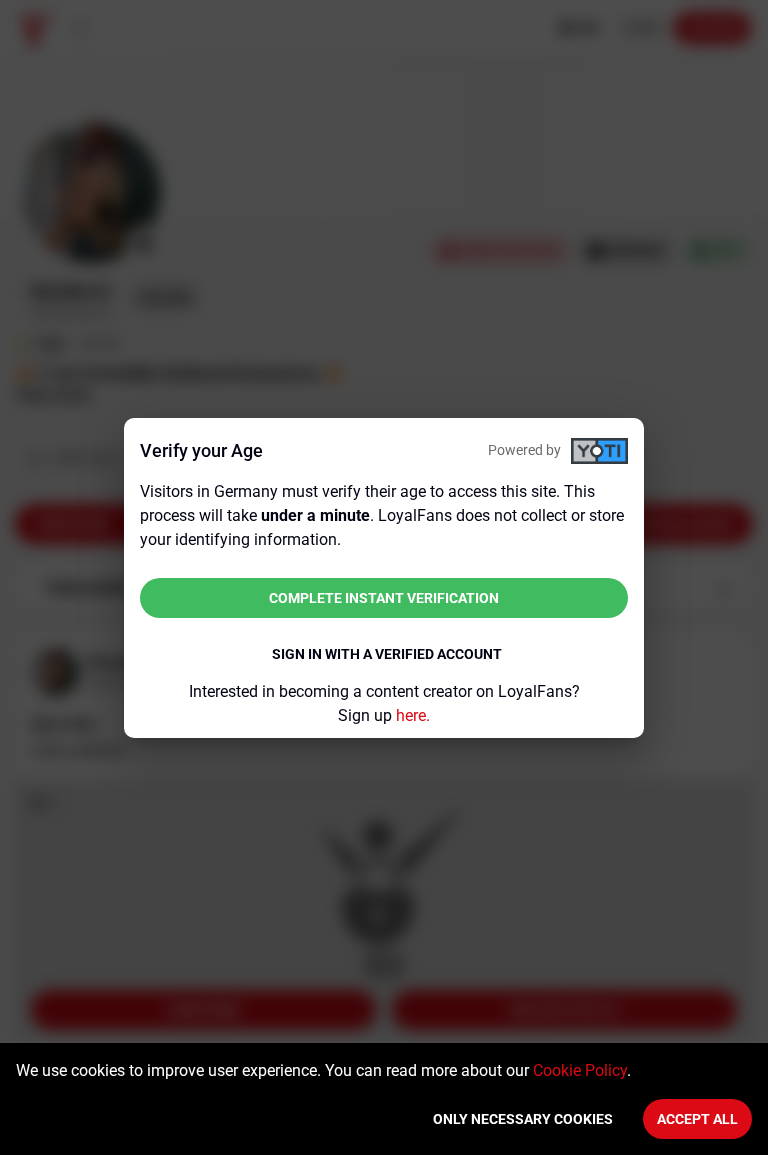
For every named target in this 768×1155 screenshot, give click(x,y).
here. (413, 715)
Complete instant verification (384, 598)
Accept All (697, 1119)
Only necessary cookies (523, 1119)
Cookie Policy (580, 1070)
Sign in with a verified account (387, 654)
